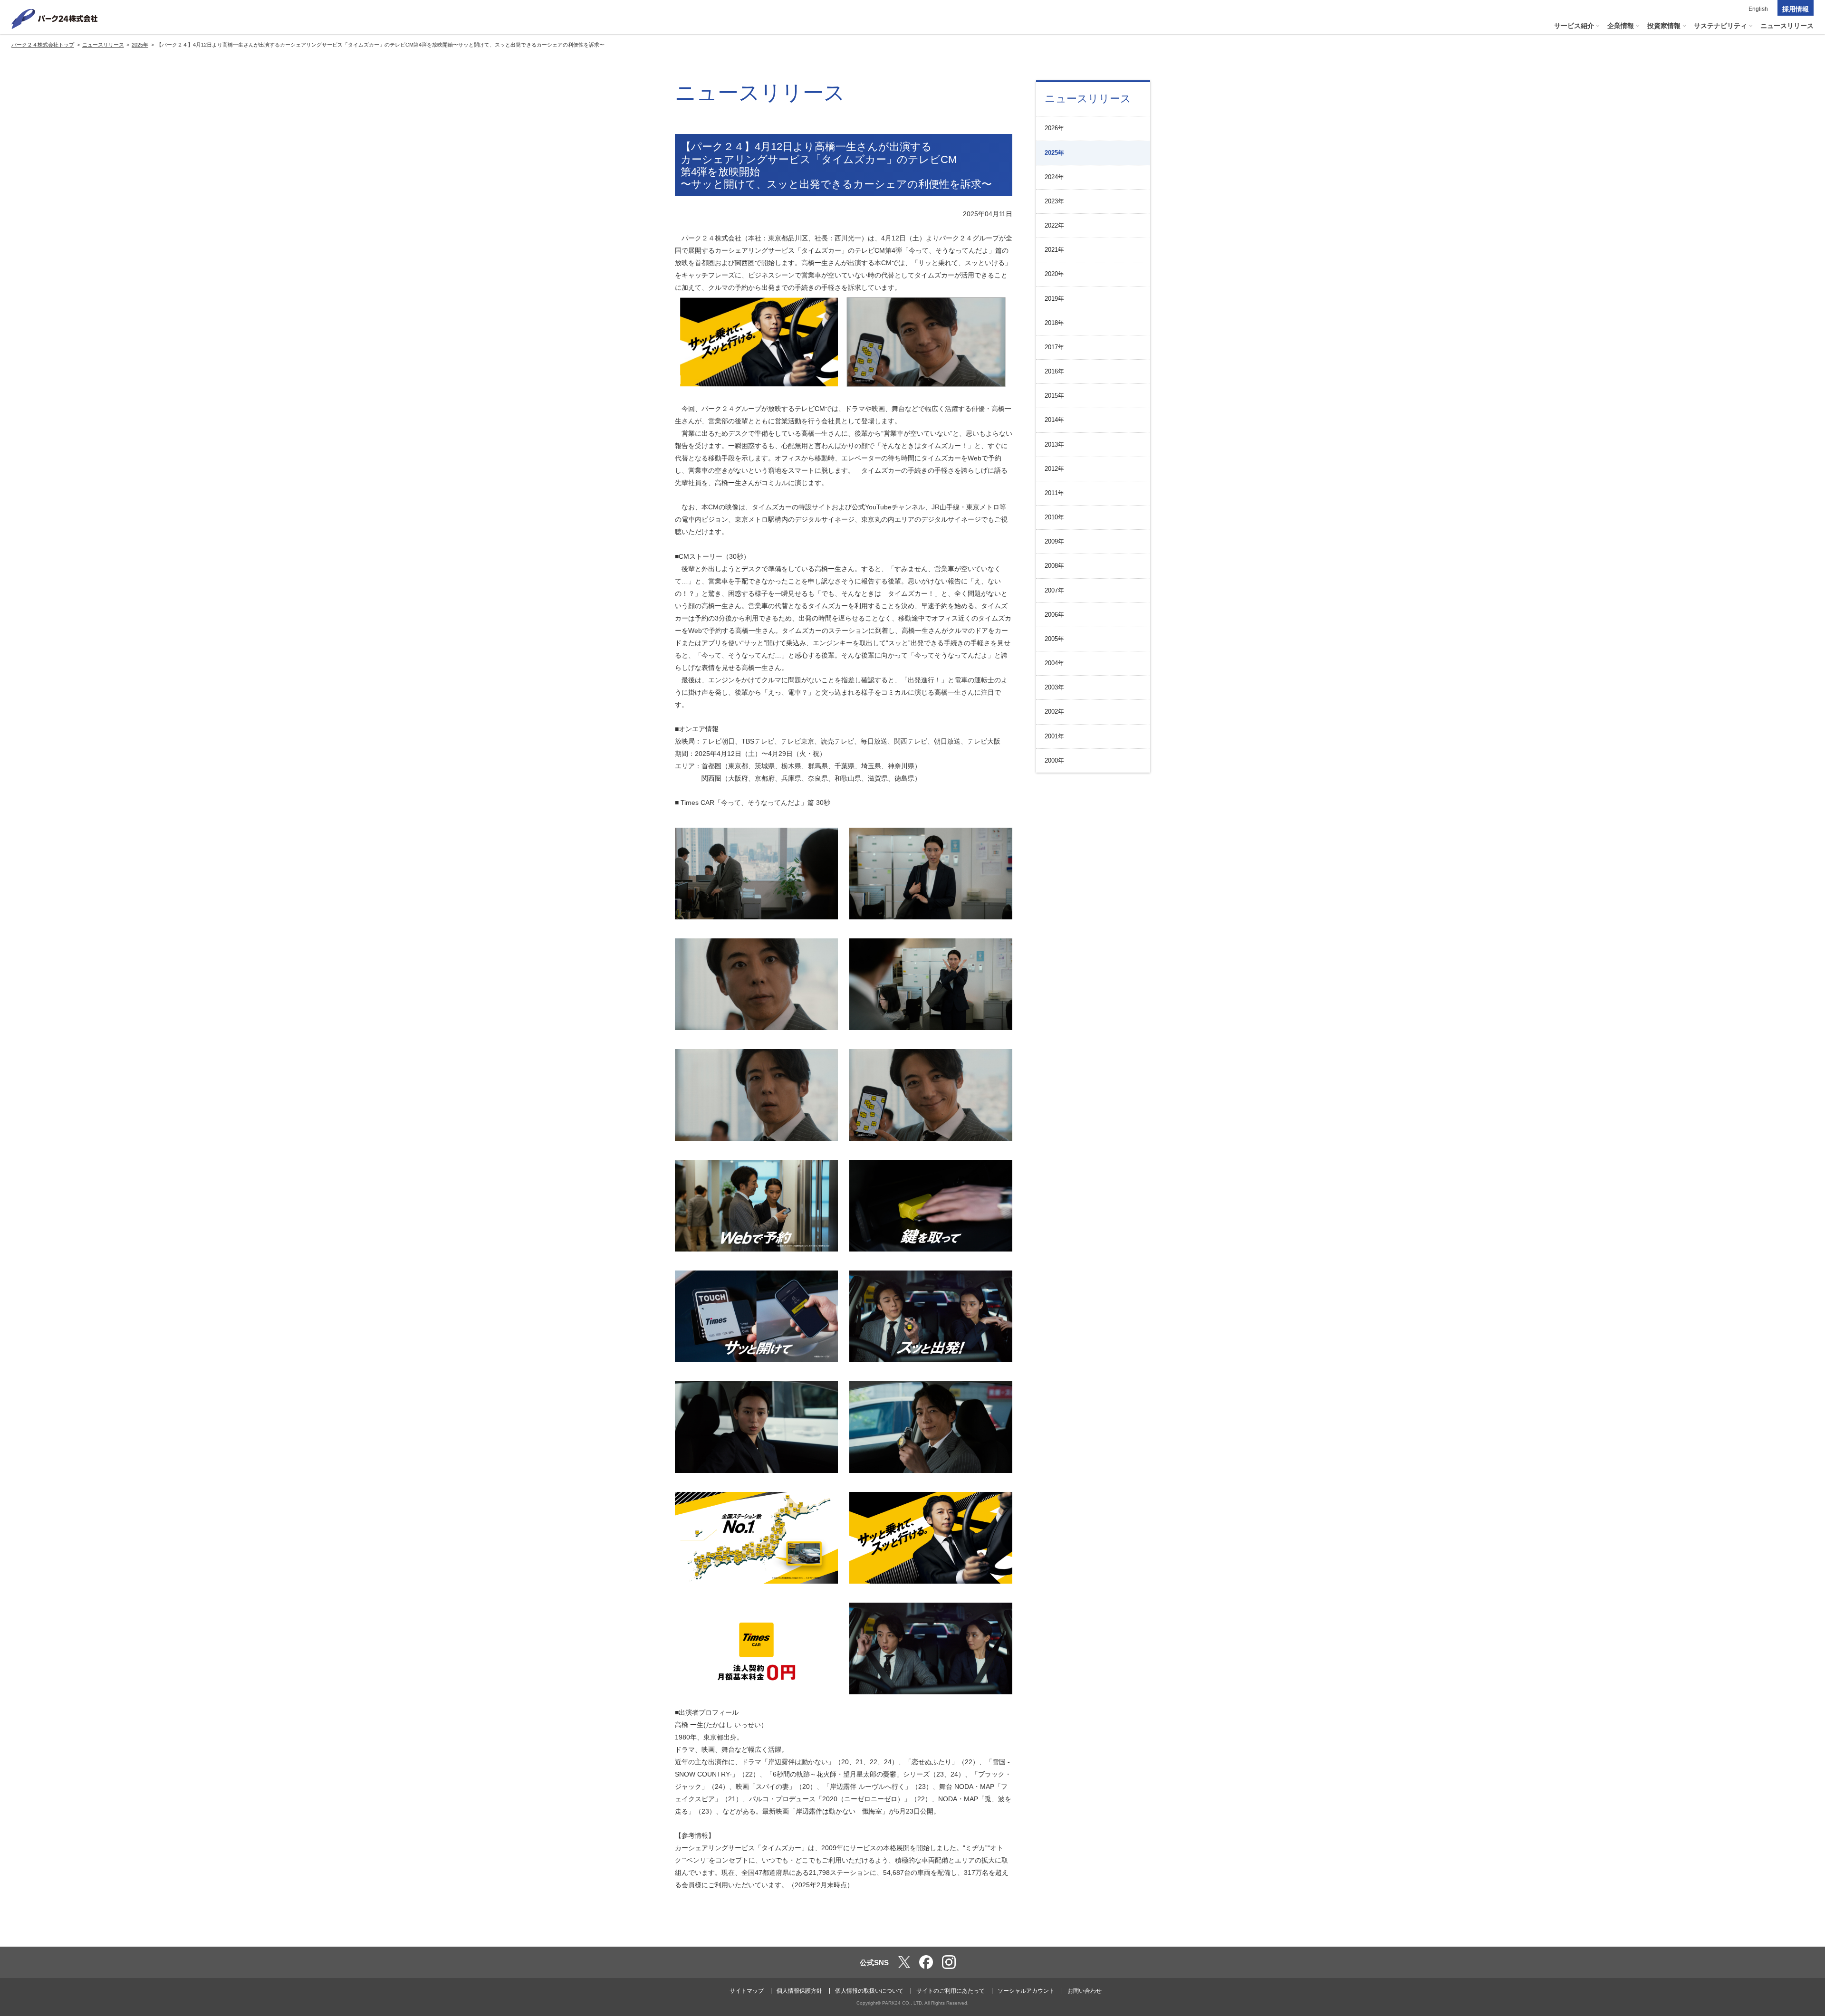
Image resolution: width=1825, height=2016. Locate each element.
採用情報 (1796, 9)
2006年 (1054, 615)
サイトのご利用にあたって (951, 1991)
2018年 (1054, 323)
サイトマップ (747, 1991)
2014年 (1054, 420)
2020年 (1054, 274)
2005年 (1054, 639)
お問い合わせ (1085, 1991)
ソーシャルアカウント (1026, 1991)
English (1758, 9)
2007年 (1054, 590)
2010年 (1054, 517)
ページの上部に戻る (1804, 1927)
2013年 (1054, 444)
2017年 (1054, 347)
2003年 (1054, 687)
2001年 (1054, 736)
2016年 (1054, 371)
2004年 (1054, 663)
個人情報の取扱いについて (869, 1991)
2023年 (1054, 201)
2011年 (1054, 493)
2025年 (1054, 153)
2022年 (1054, 225)
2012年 (1054, 469)
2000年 (1054, 760)
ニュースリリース (1088, 99)
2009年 (1054, 541)
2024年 (1054, 177)
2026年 (1054, 128)
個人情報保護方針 (799, 1991)
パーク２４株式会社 (55, 19)
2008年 (1054, 566)
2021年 (1054, 250)
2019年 (1054, 299)
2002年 (1054, 712)
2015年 (1054, 396)
